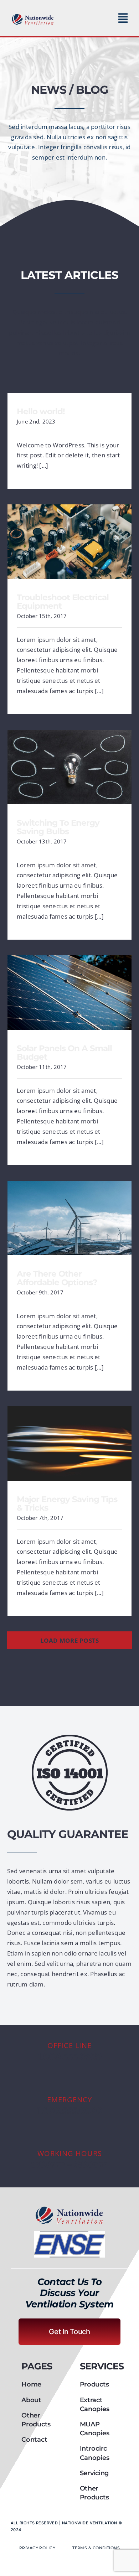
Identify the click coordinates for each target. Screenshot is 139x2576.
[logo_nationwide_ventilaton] (33, 15)
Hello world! (41, 411)
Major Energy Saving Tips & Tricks (70, 1438)
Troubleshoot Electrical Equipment (70, 536)
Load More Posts (70, 1640)
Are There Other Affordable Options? (70, 1213)
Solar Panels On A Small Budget (70, 987)
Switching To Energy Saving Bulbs (70, 762)
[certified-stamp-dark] (70, 1738)
